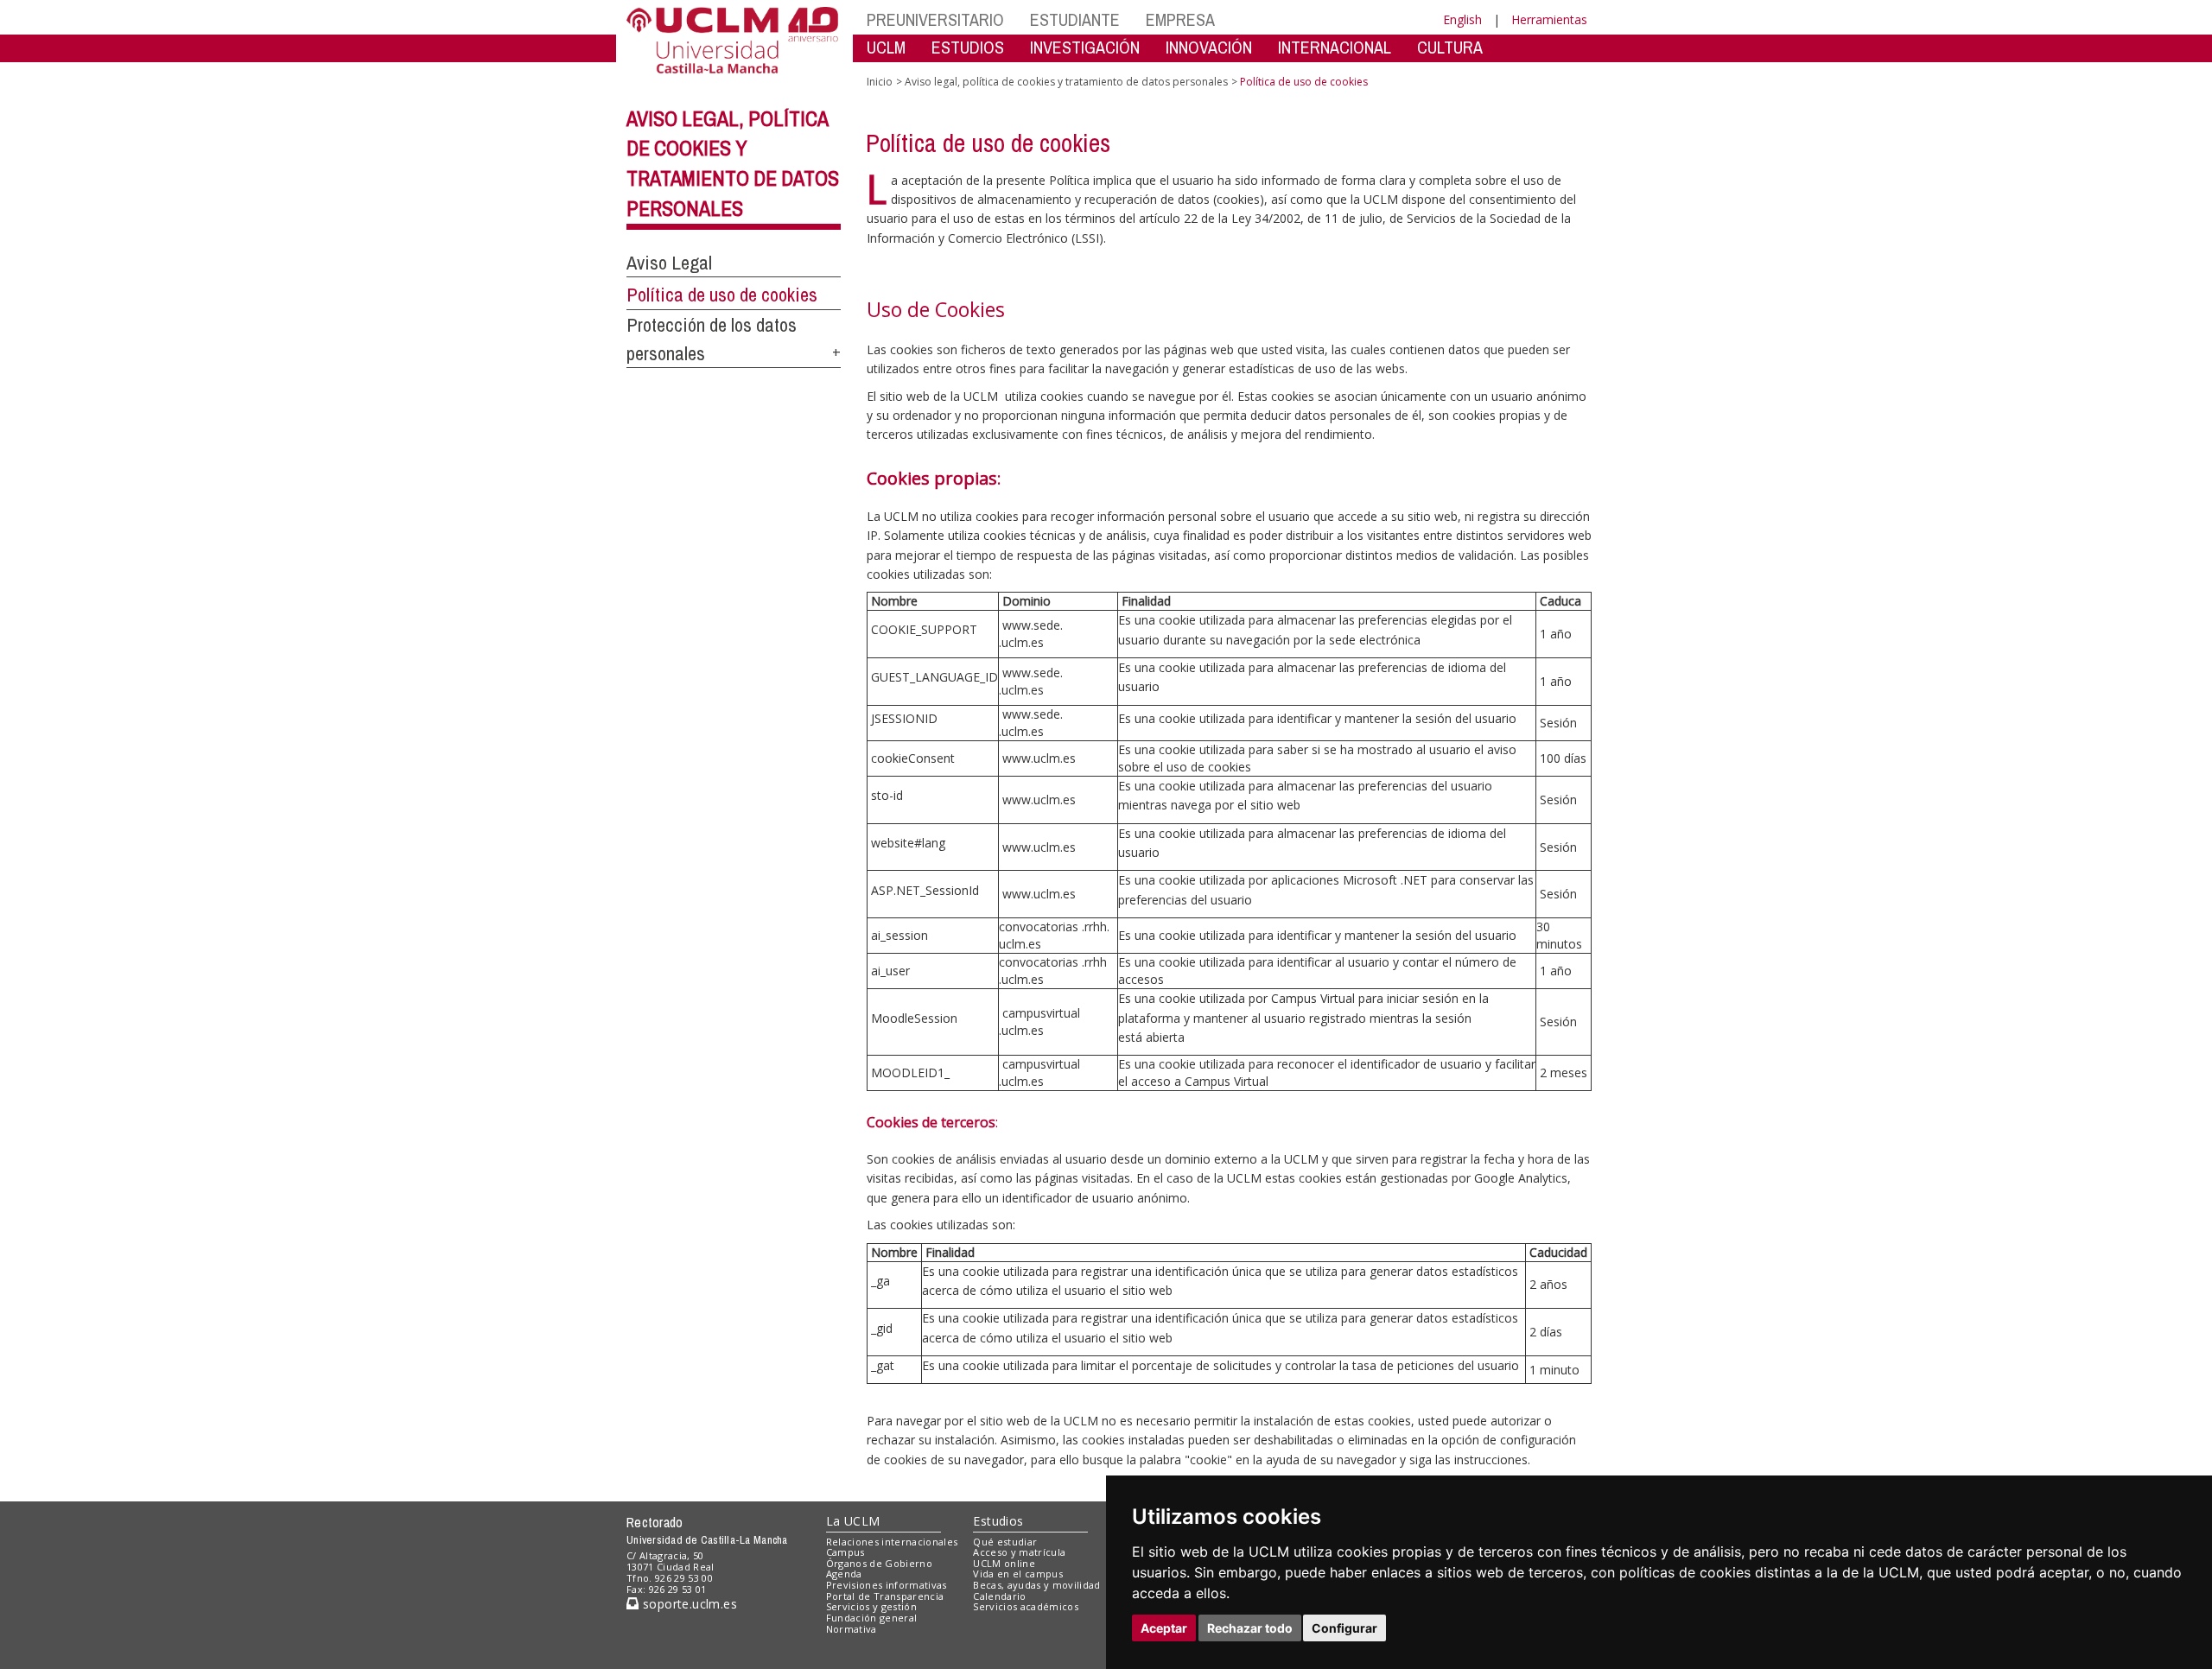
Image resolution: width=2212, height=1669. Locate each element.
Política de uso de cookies (722, 295)
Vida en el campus (1018, 1574)
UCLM (886, 47)
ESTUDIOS (968, 47)
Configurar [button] (1344, 1628)
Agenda (844, 1574)
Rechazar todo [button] (1250, 1628)
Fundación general (872, 1618)
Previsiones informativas (887, 1585)
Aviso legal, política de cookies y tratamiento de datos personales (1066, 82)
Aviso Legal (669, 263)
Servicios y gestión (871, 1606)
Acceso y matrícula (1019, 1552)
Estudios (998, 1521)
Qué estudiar (1005, 1542)
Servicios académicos (1026, 1606)
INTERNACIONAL (1335, 47)
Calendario (999, 1596)
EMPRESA (1180, 19)
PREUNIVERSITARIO (935, 19)
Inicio (880, 82)
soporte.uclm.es (688, 1604)
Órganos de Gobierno (879, 1563)
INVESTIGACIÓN (1085, 47)
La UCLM (853, 1521)
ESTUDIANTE (1075, 19)
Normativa (852, 1629)
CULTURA (1450, 47)
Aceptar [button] (1164, 1628)
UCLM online (1004, 1563)
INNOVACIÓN (1209, 47)
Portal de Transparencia (885, 1596)
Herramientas (1549, 19)
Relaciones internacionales (892, 1542)
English (1462, 19)
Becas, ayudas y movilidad (1036, 1585)
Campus (845, 1552)
